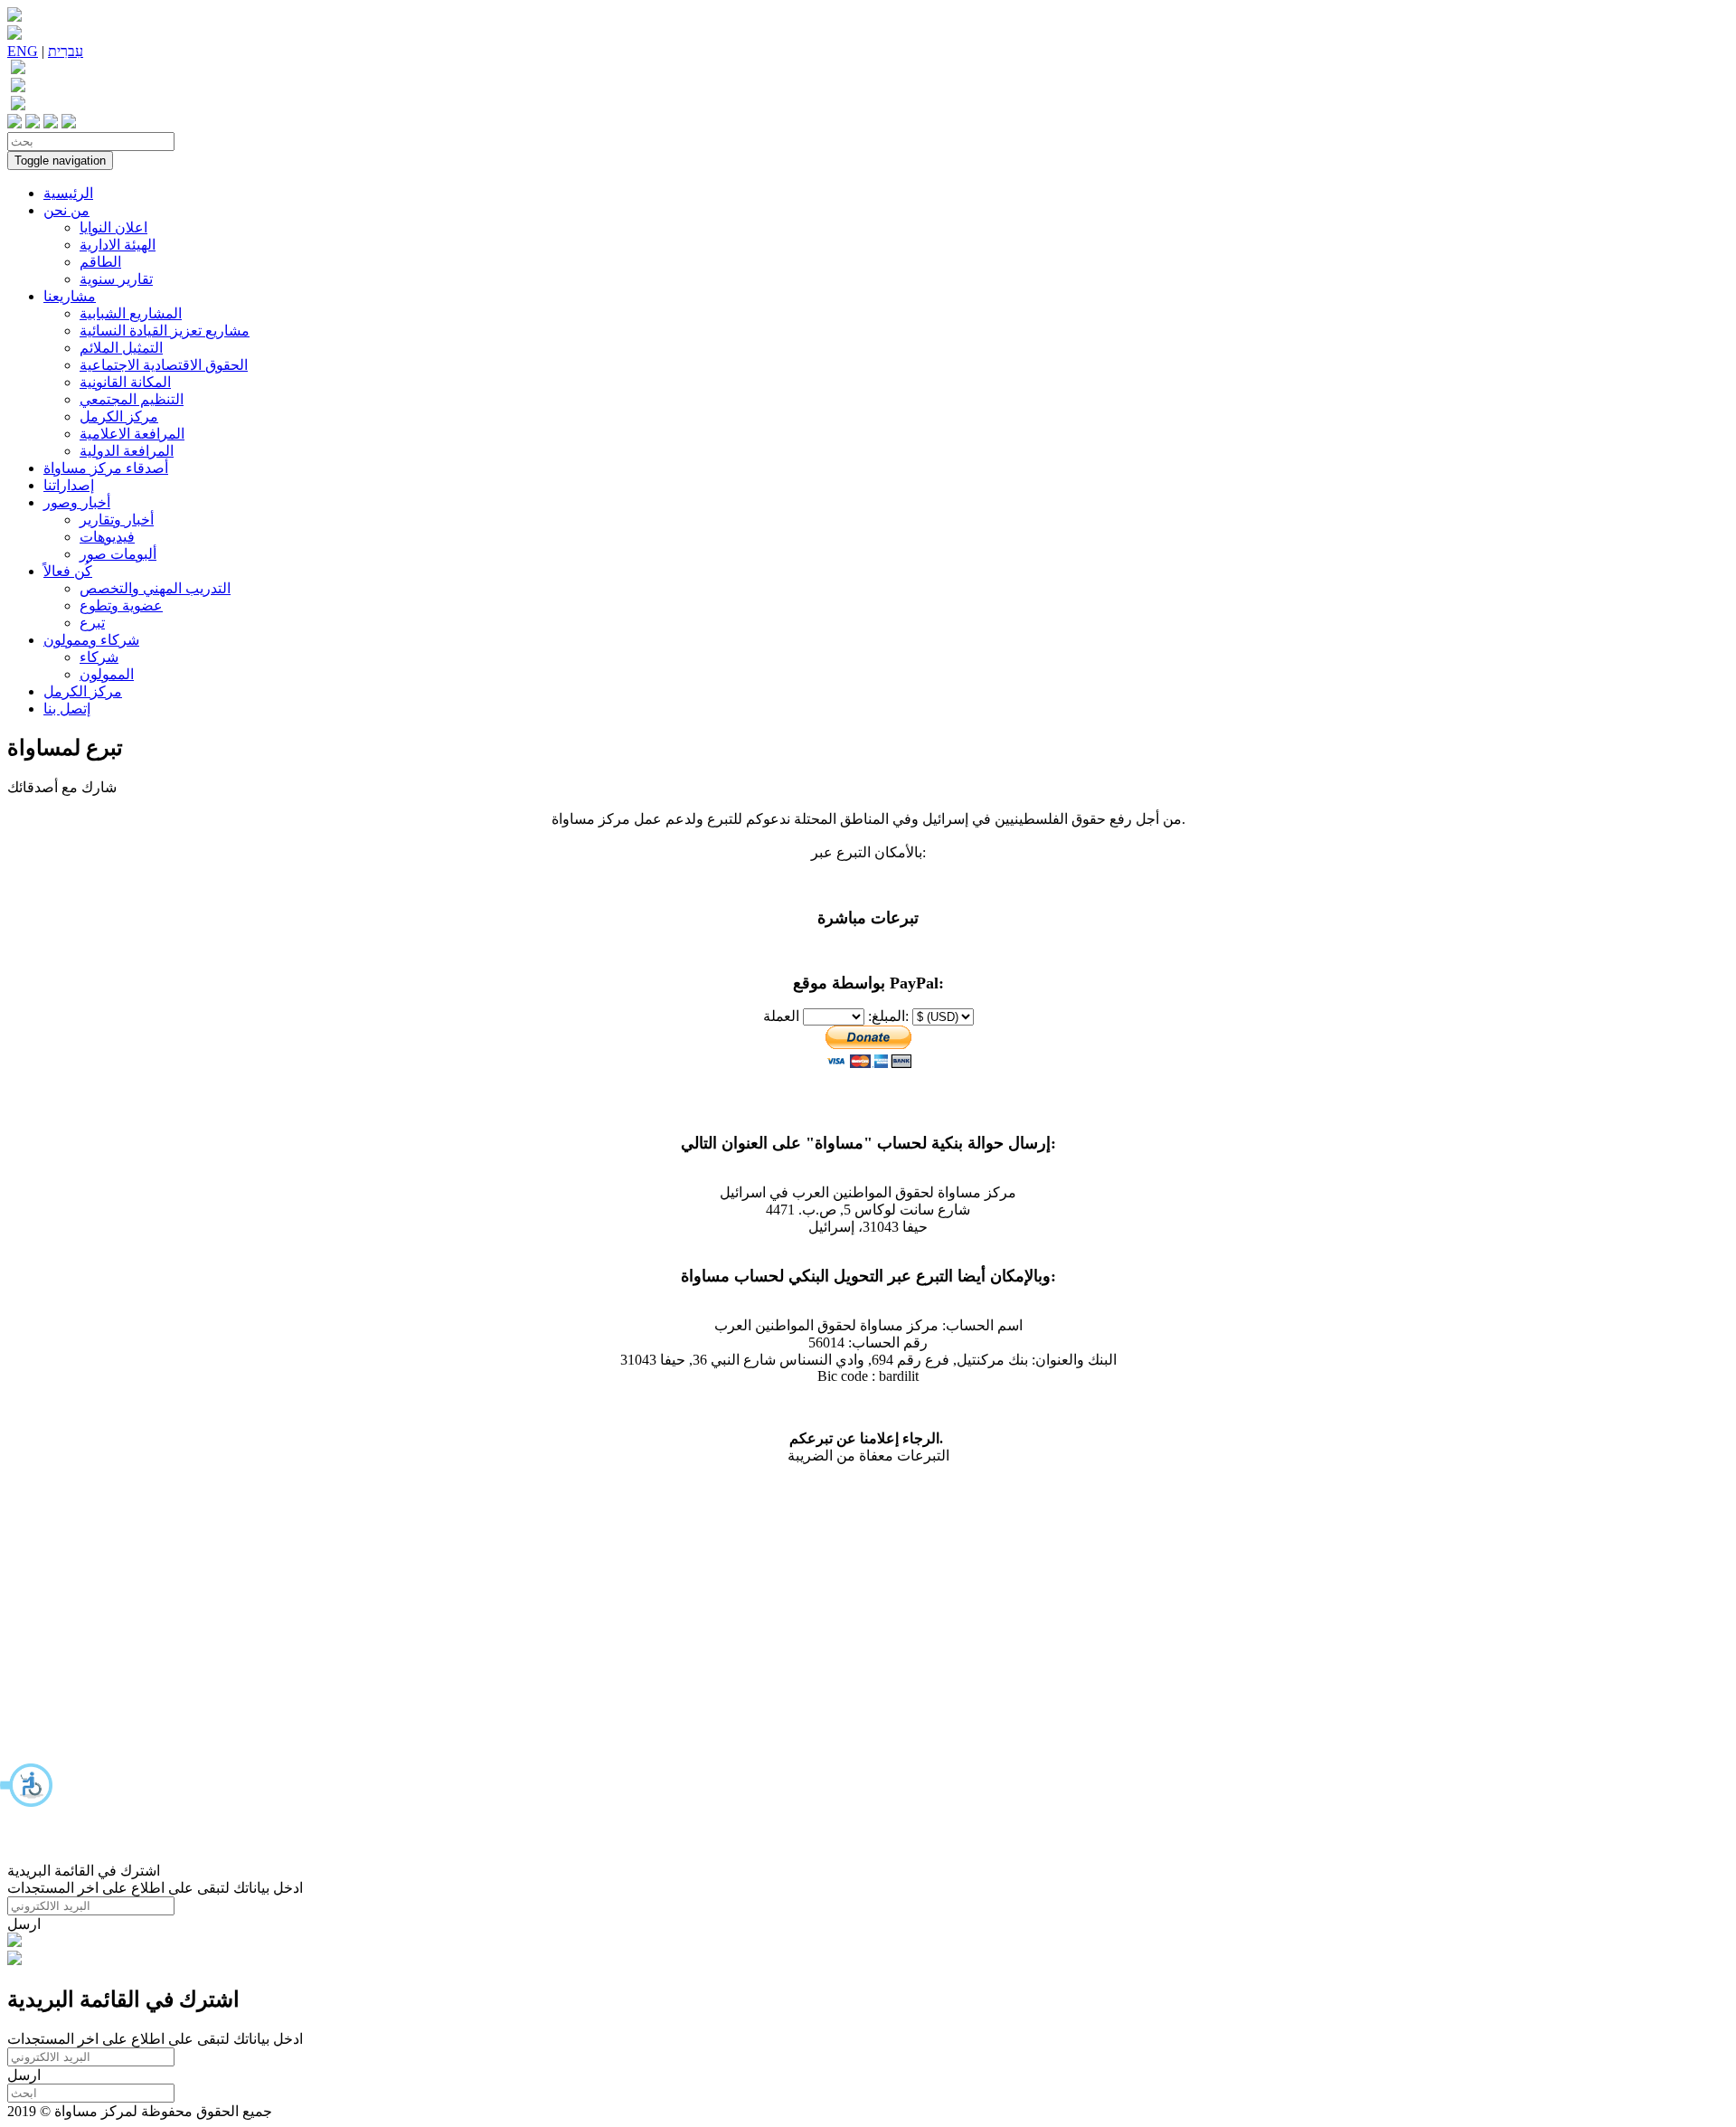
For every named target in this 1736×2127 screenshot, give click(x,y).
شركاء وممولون (91, 640)
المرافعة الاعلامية (132, 434)
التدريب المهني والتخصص (155, 588)
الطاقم (100, 262)
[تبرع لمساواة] (14, 1942)
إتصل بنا (67, 709)
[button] (27, 1785)
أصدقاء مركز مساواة (106, 468)
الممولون (107, 674)
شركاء (99, 657)
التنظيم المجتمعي (132, 399)
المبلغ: (887, 1016)
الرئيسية (68, 193)
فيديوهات (107, 537)
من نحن (66, 210)
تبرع (92, 623)
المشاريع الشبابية (131, 313)
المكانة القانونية (125, 382)
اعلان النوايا (113, 227)
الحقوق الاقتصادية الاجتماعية (164, 365)
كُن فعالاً (68, 571)
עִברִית (66, 51)
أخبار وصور (77, 502)
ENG (23, 51)
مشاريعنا (70, 296)
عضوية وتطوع (121, 605)
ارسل (24, 1924)
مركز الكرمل (119, 416)
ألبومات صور (118, 554)
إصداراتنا (69, 485)
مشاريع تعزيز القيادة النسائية (165, 331)
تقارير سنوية (116, 279)
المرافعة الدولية (127, 451)
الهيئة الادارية (118, 245)
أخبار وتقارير (117, 520)
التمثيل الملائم (121, 348)
